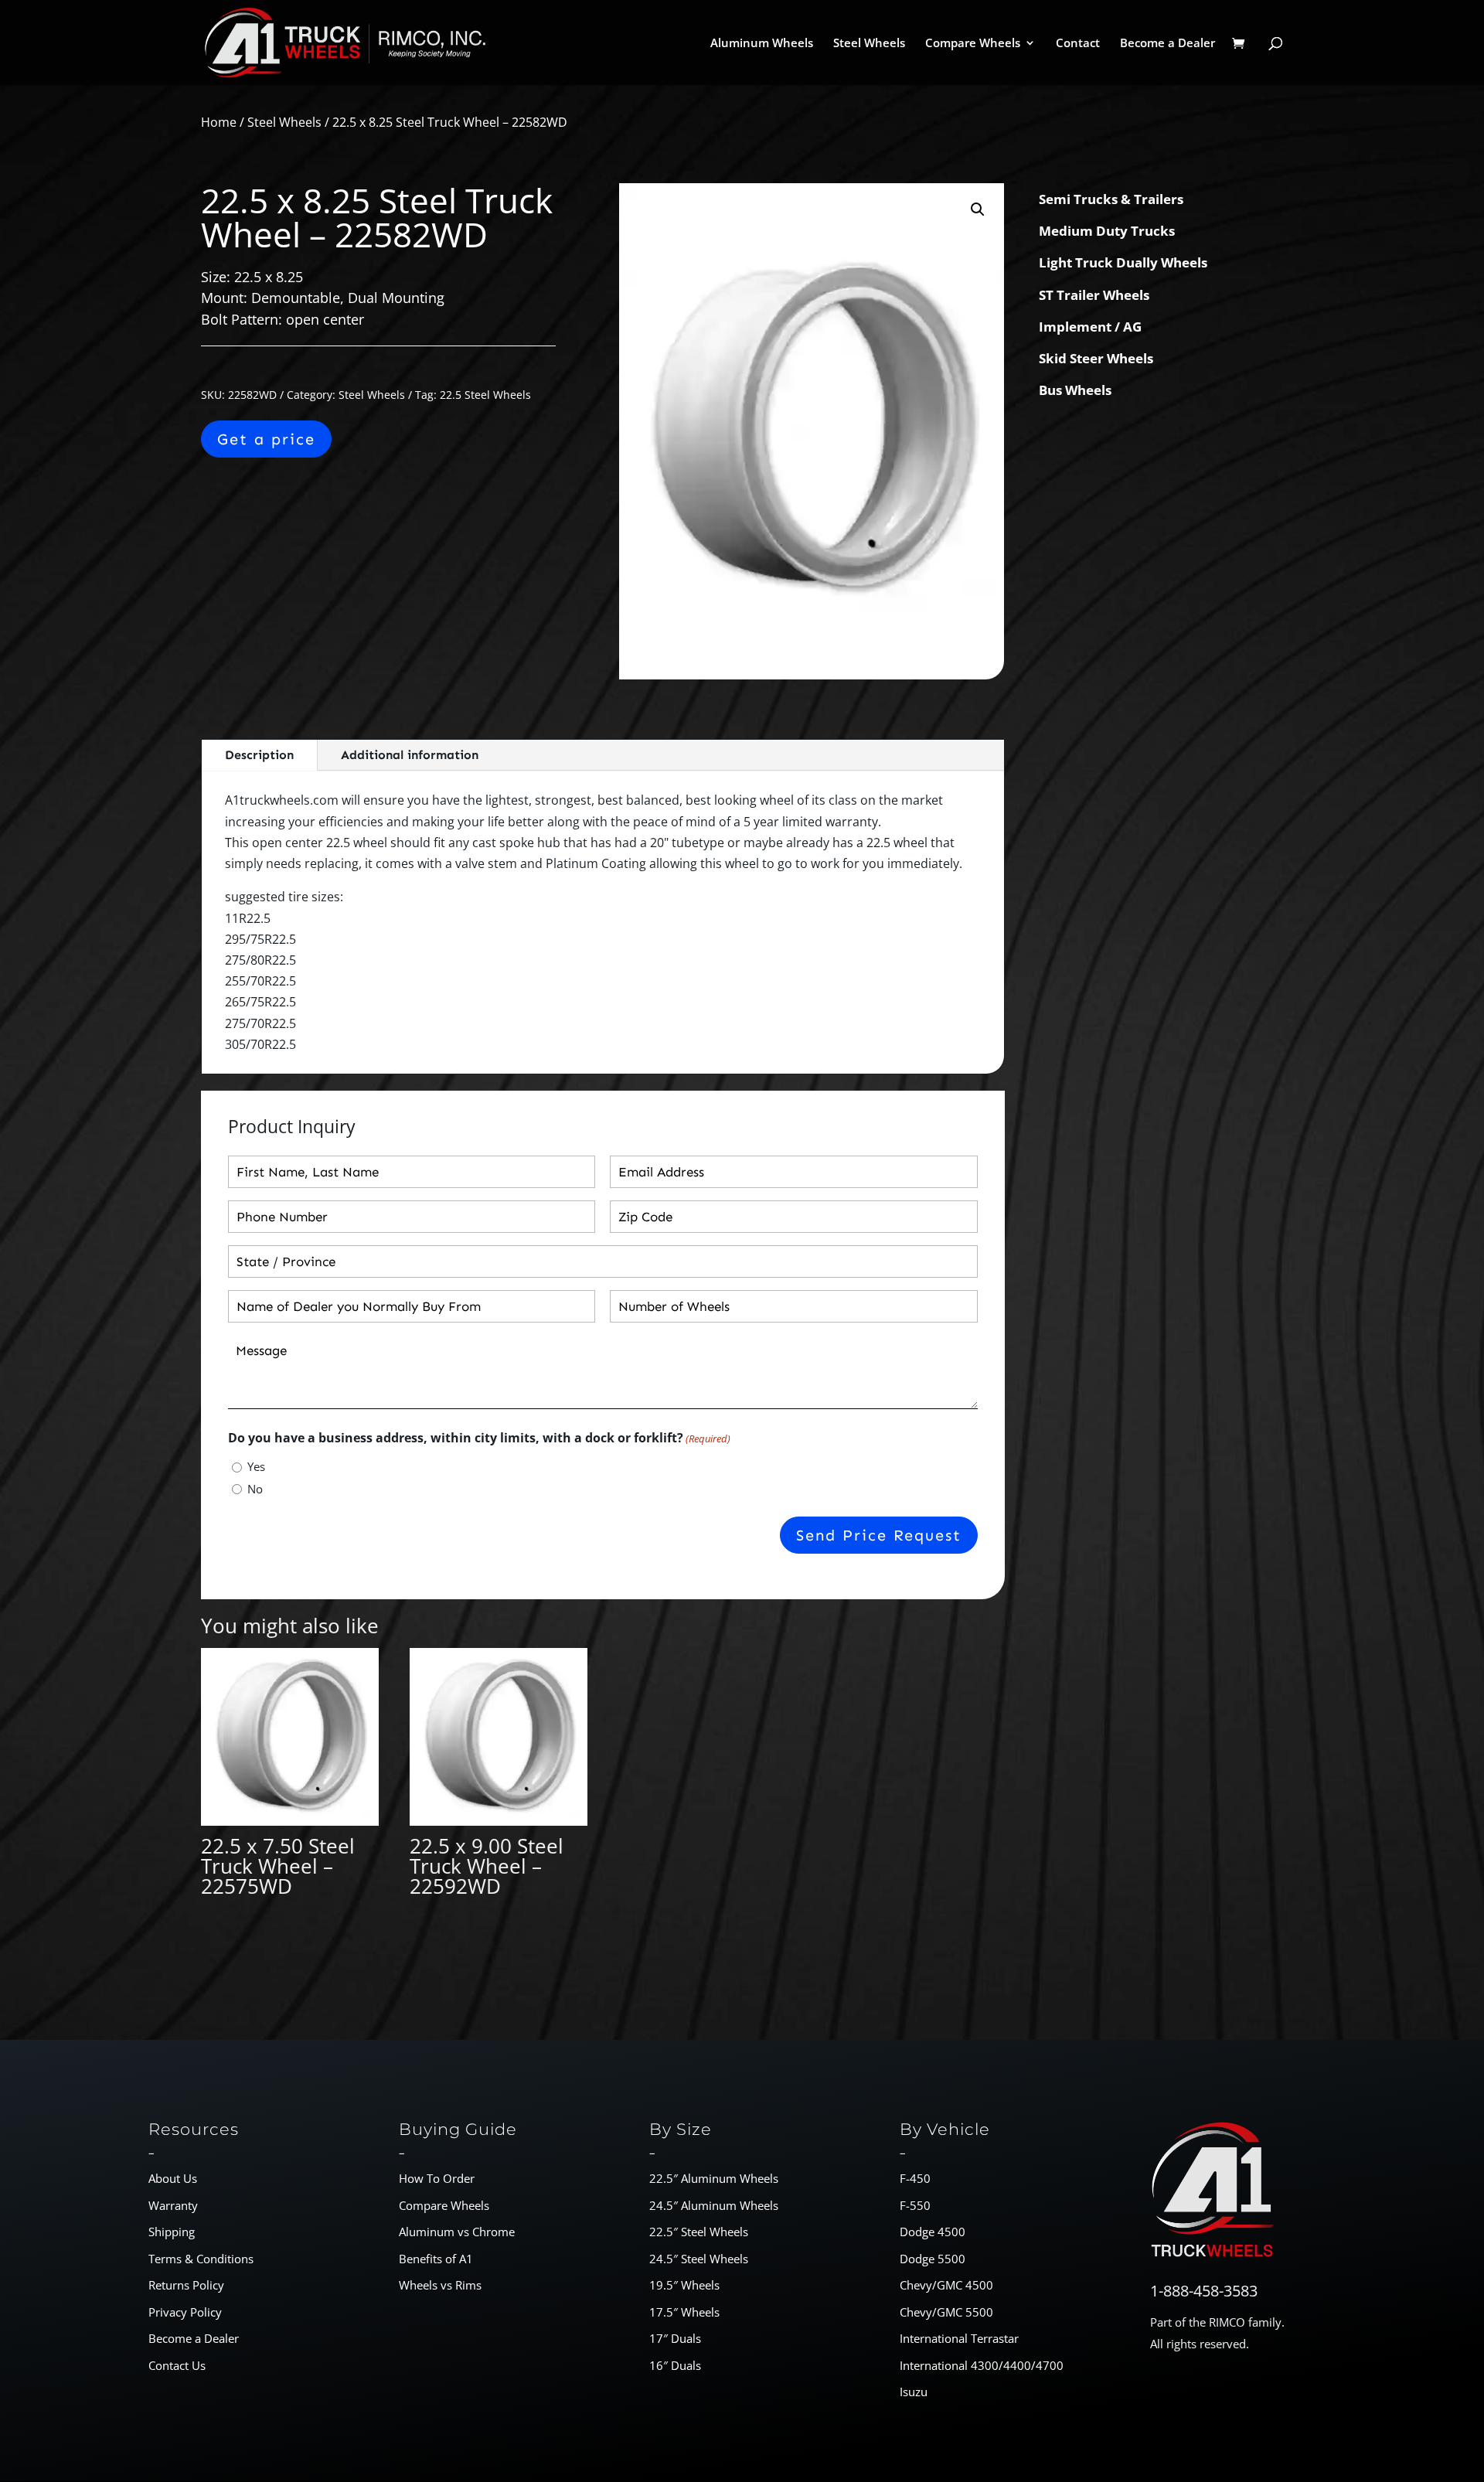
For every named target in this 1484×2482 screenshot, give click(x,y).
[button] (978, 209)
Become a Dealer (1167, 44)
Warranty (173, 2205)
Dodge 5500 (933, 2259)
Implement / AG (1090, 327)
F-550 (915, 2205)
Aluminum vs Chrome (457, 2232)
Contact (1078, 44)
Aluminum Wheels (762, 44)
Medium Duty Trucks (1107, 231)
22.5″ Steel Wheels (699, 2232)
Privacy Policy (185, 2312)
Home (219, 122)
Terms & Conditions (201, 2259)
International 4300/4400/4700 (982, 2365)
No (255, 1489)
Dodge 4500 (933, 2232)
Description (259, 755)
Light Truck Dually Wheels (1123, 262)
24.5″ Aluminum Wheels (714, 2205)
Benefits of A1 (436, 2259)
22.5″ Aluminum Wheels (714, 2178)
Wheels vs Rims (440, 2285)
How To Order (437, 2178)
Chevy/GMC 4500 (946, 2285)
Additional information (410, 755)
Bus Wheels (1075, 390)
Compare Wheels (973, 44)
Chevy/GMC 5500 (946, 2312)
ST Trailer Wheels (1094, 295)
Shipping (172, 2232)
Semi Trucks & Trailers (1111, 199)
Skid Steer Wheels (1096, 358)
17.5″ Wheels (684, 2312)
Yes (256, 1466)
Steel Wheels (869, 44)
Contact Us (177, 2365)
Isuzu (914, 2392)
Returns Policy (186, 2285)
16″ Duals (675, 2365)
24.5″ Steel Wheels (699, 2259)
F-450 (915, 2178)
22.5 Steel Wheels (485, 395)
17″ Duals (675, 2338)
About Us (173, 2178)
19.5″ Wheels (684, 2285)
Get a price (266, 439)
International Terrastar (959, 2338)
